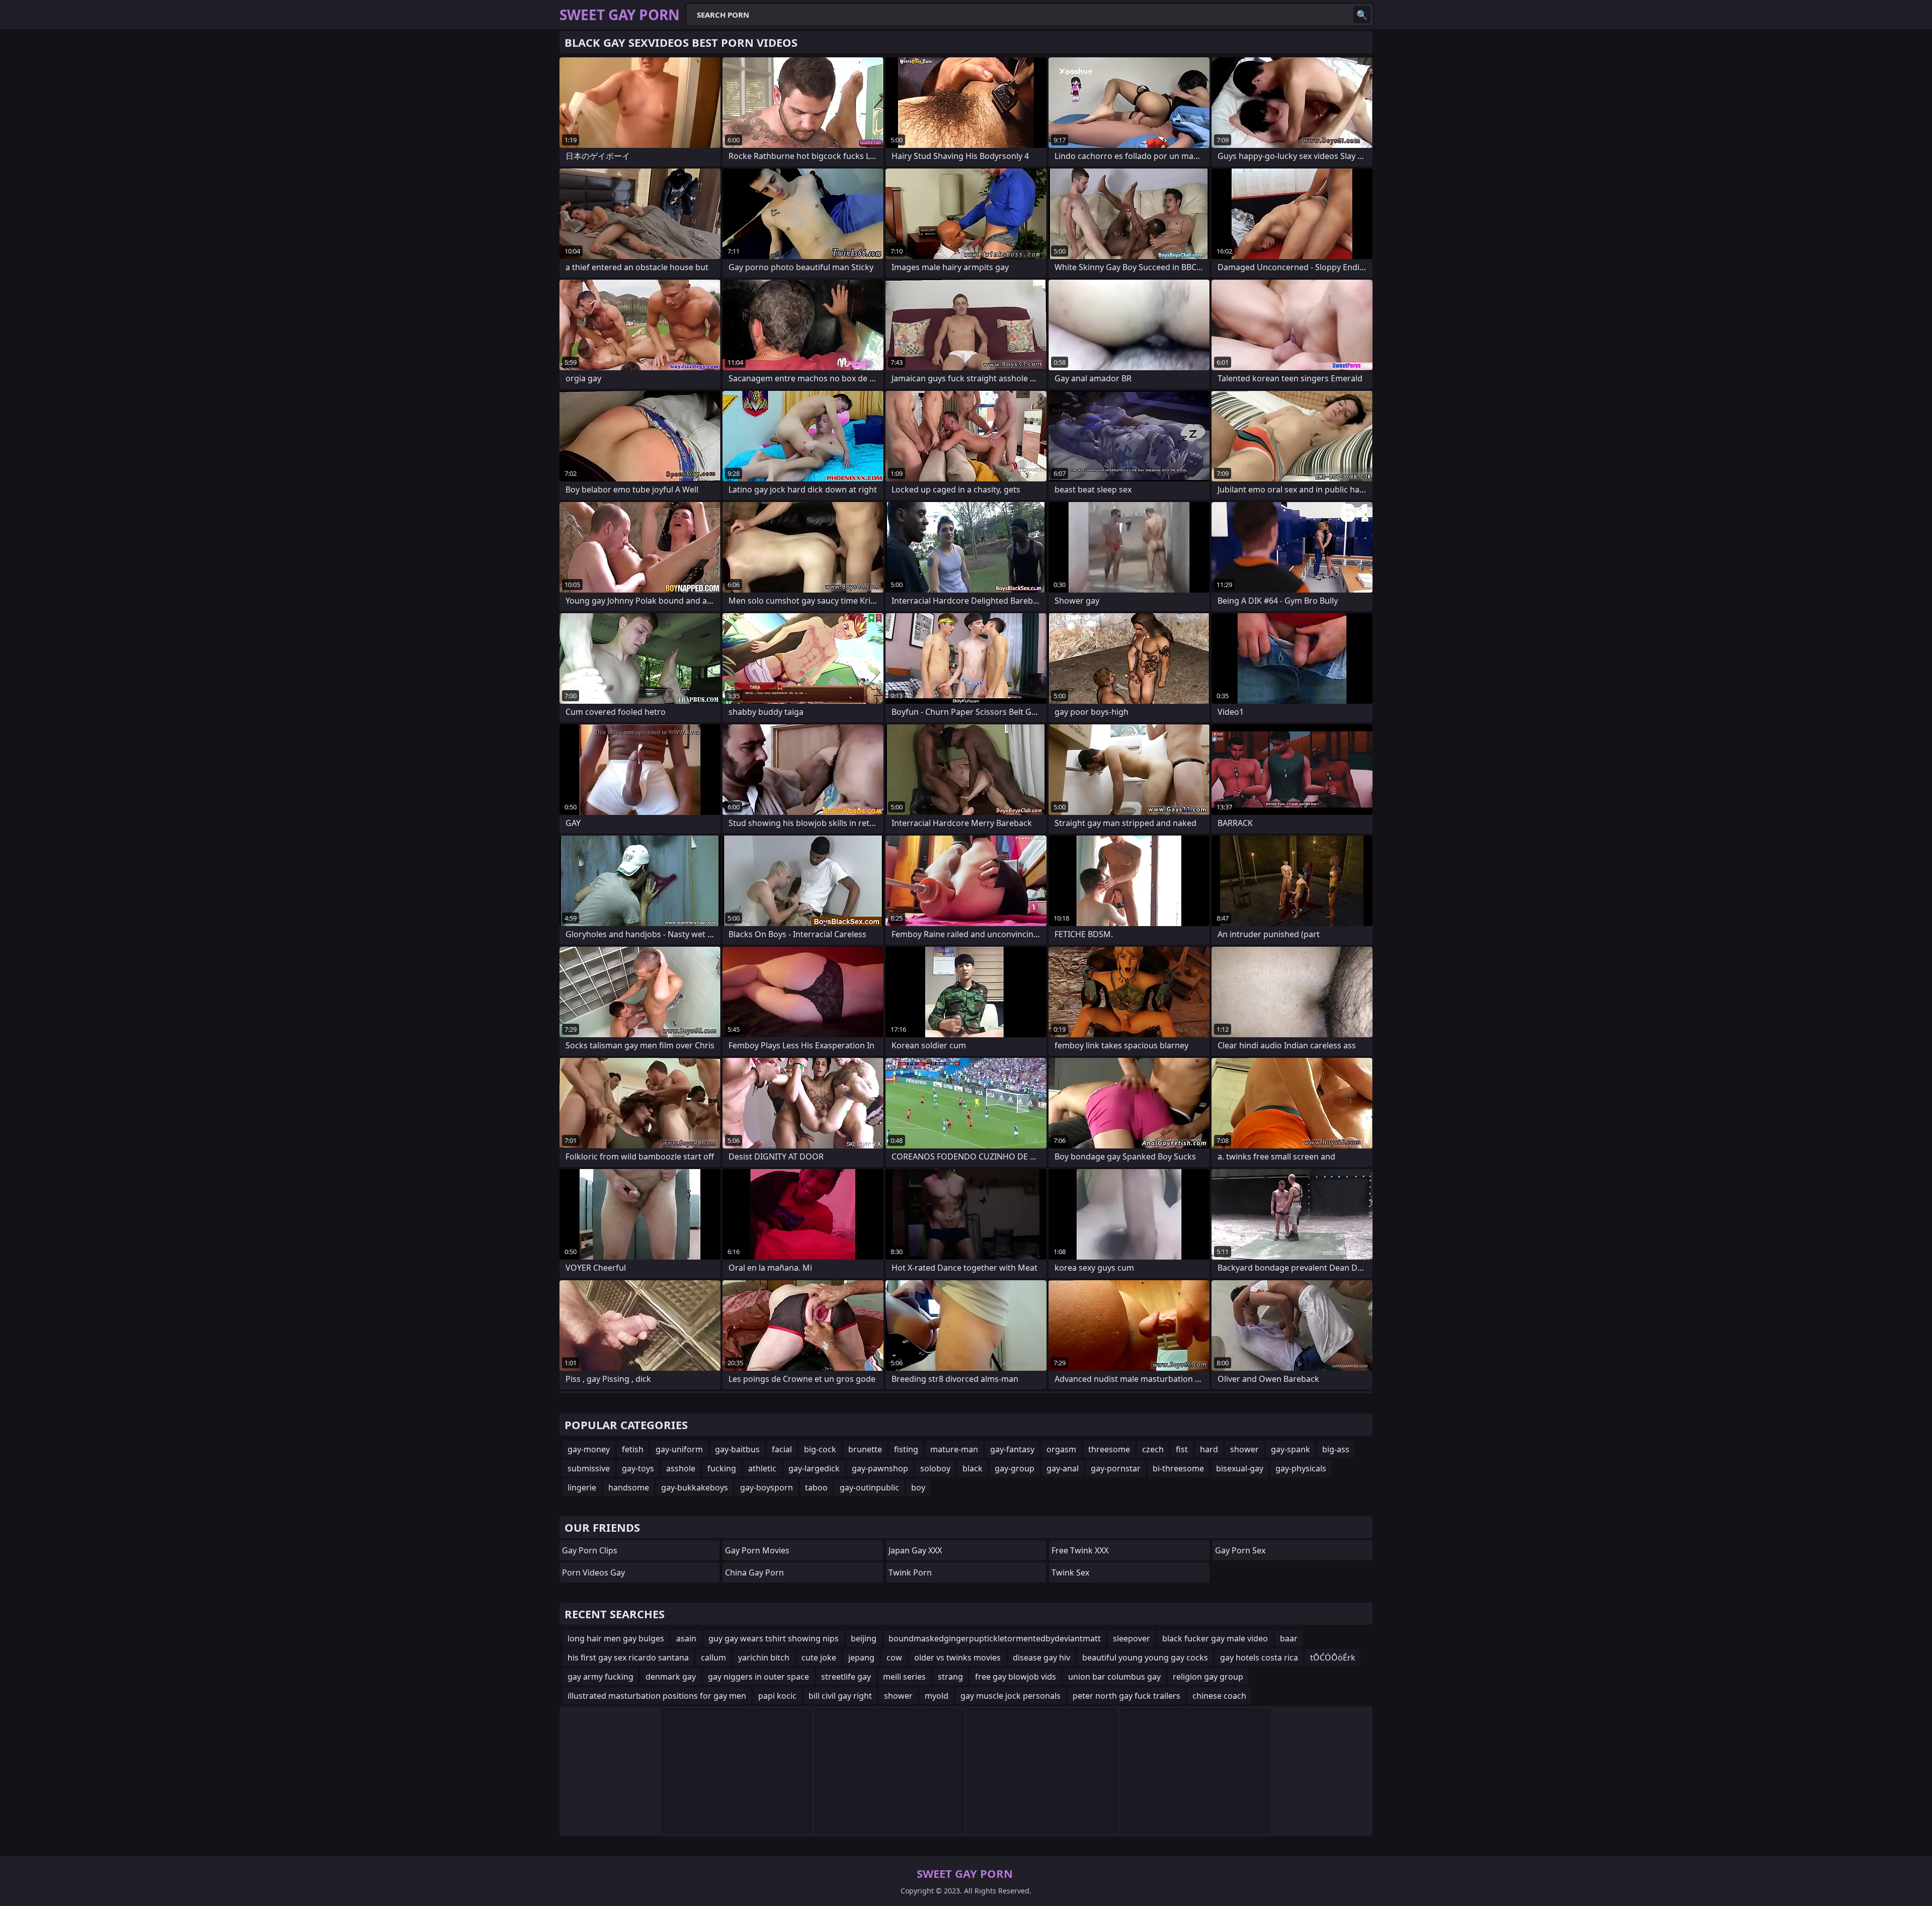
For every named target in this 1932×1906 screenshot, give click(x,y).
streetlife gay (846, 1677)
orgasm (1061, 1449)
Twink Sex (1070, 1572)
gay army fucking (600, 1677)
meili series (904, 1677)
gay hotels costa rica (1259, 1658)
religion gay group (1208, 1677)
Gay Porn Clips (590, 1550)
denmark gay (671, 1677)
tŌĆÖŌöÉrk (1333, 1658)
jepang (861, 1658)
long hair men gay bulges (616, 1638)
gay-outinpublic (869, 1487)
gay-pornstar (1116, 1468)
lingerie (582, 1487)
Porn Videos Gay (593, 1572)
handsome (629, 1487)
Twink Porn (910, 1572)
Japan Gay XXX (915, 1550)
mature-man (954, 1449)
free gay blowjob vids (1016, 1677)
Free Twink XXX (1080, 1550)
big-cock (820, 1449)
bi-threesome (1178, 1468)
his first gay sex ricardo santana (628, 1658)
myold (937, 1696)
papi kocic (777, 1696)
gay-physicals (1301, 1468)
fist (1182, 1449)
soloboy (935, 1468)
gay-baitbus (737, 1449)
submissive (589, 1468)
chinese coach (1219, 1696)
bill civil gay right (840, 1696)
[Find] (1362, 15)
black (973, 1468)
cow (894, 1658)
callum (713, 1658)
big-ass (1336, 1449)
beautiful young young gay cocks (1145, 1658)
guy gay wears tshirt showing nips (774, 1638)
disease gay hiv (1041, 1658)
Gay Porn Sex (1240, 1550)
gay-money (589, 1449)
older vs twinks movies (957, 1658)
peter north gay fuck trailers (1126, 1696)
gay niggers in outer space (758, 1677)
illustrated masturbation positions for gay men (657, 1696)
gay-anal (1063, 1468)
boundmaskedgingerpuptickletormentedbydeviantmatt (995, 1638)
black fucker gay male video (1215, 1638)
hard (1209, 1449)
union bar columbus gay (1114, 1677)
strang (950, 1677)
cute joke (819, 1658)
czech (1153, 1449)
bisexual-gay (1240, 1468)
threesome (1109, 1449)
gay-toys (638, 1468)
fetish (633, 1449)
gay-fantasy (1012, 1449)
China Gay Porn (754, 1572)
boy (918, 1487)
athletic (762, 1468)
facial (782, 1449)
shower (1244, 1449)
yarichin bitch (764, 1658)
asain (686, 1638)
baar (1289, 1638)
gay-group (1015, 1468)
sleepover (1132, 1638)
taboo (816, 1487)
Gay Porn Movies (757, 1550)
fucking (722, 1468)
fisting (906, 1449)
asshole (681, 1468)
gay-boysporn (767, 1487)
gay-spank (1291, 1449)
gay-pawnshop (880, 1468)
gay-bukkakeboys (695, 1487)
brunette (865, 1449)
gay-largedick (814, 1468)
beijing (864, 1638)
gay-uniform (679, 1449)
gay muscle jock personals (1011, 1696)
